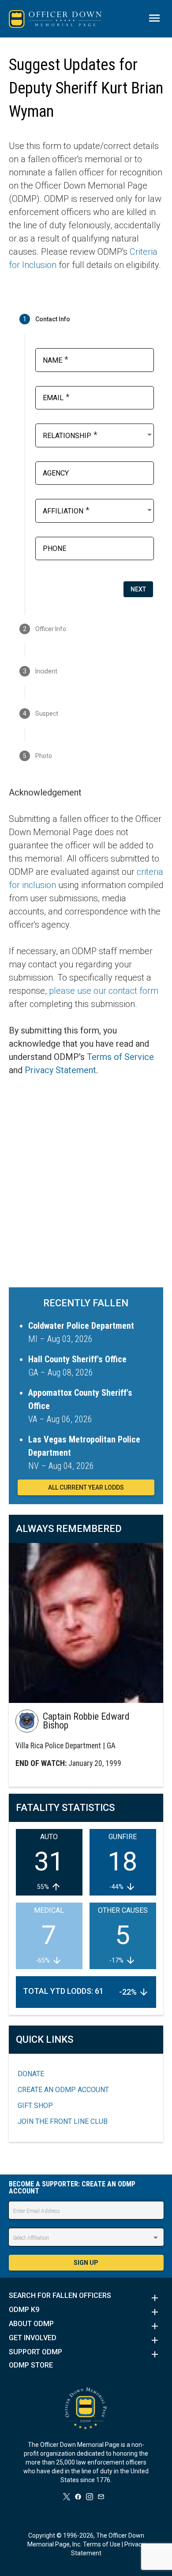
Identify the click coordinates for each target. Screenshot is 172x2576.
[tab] (86, 319)
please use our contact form (104, 991)
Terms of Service (120, 1057)
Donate (31, 2074)
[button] (86, 2298)
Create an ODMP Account (63, 2090)
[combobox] (98, 435)
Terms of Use (102, 2544)
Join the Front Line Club (63, 2121)
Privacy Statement (60, 1070)
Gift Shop (35, 2106)
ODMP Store (31, 2365)
